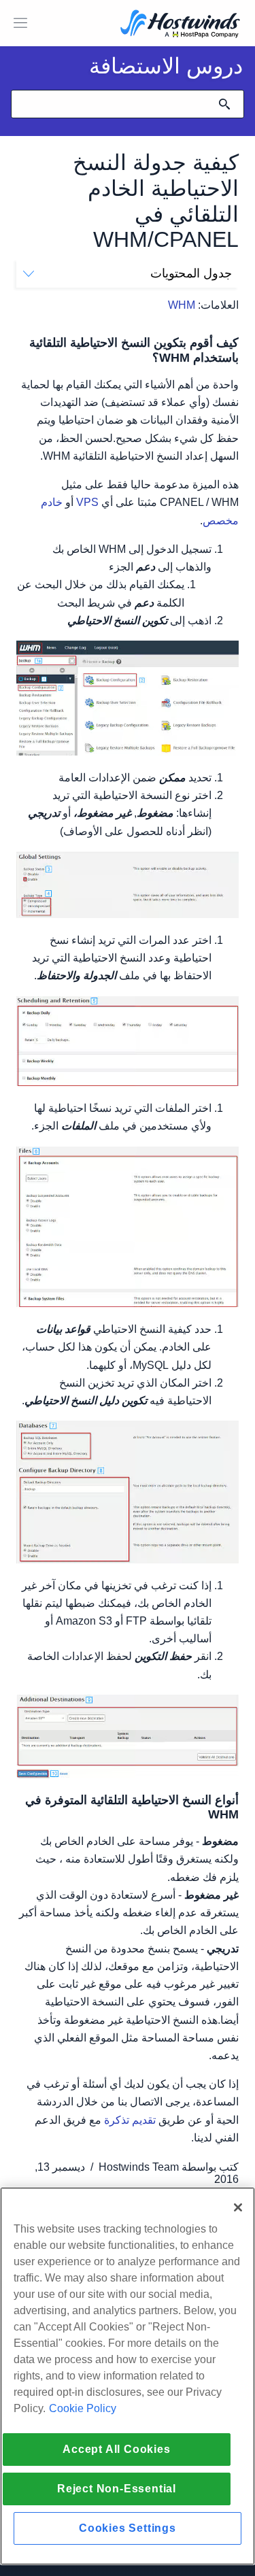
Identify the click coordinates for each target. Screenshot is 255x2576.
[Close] (238, 2207)
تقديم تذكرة (130, 2120)
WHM (182, 305)
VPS (87, 502)
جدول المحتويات (191, 273)
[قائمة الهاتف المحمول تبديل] (20, 23)
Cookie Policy (83, 2408)
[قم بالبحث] (224, 104)
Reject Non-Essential (117, 2489)
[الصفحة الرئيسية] (180, 25)
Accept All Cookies (116, 2449)
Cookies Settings (128, 2528)
